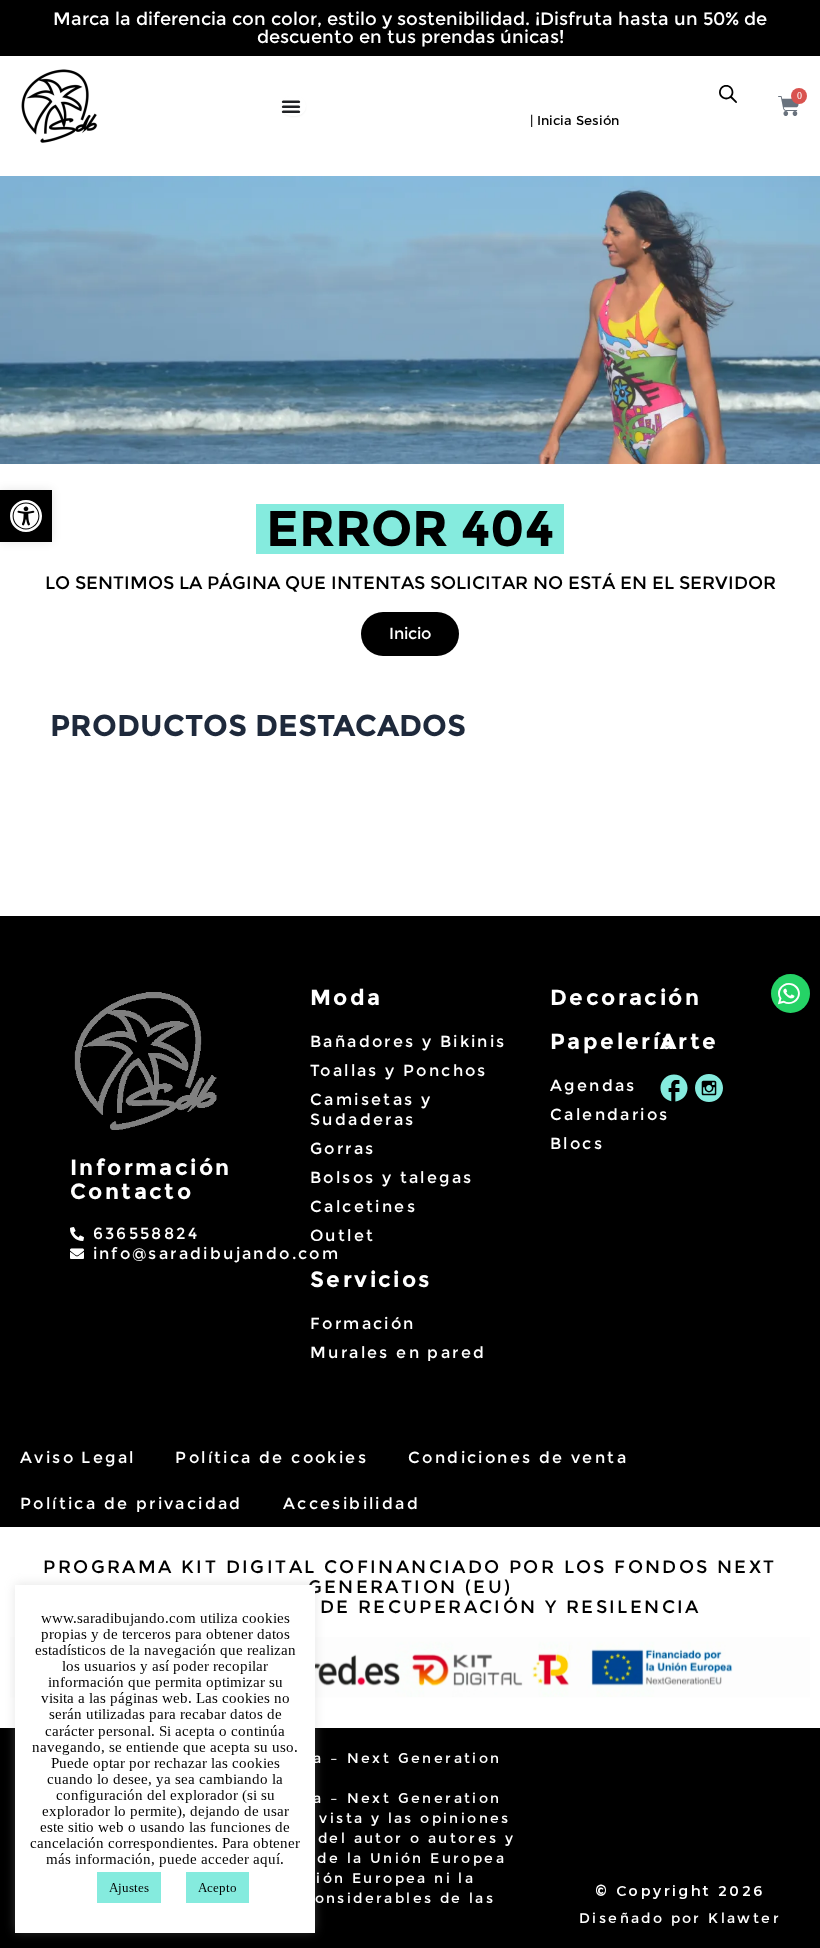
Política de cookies (271, 1457)
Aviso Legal (77, 1457)
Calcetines (363, 1206)
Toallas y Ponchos (399, 1070)
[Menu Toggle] (293, 106)
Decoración (625, 997)
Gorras (342, 1148)
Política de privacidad (131, 1503)
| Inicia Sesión (574, 120)
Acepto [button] (217, 1887)
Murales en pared (398, 1352)
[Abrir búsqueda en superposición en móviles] (728, 94)
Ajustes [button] (129, 1887)
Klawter (744, 1918)
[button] (26, 516)
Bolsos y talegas (391, 1177)
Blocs (577, 1143)
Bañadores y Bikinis (408, 1041)
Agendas (593, 1085)
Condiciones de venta (518, 1457)
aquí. (268, 1859)
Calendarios (595, 1114)
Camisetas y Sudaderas (371, 1109)
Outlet (342, 1235)
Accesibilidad (351, 1503)
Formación (363, 1323)
